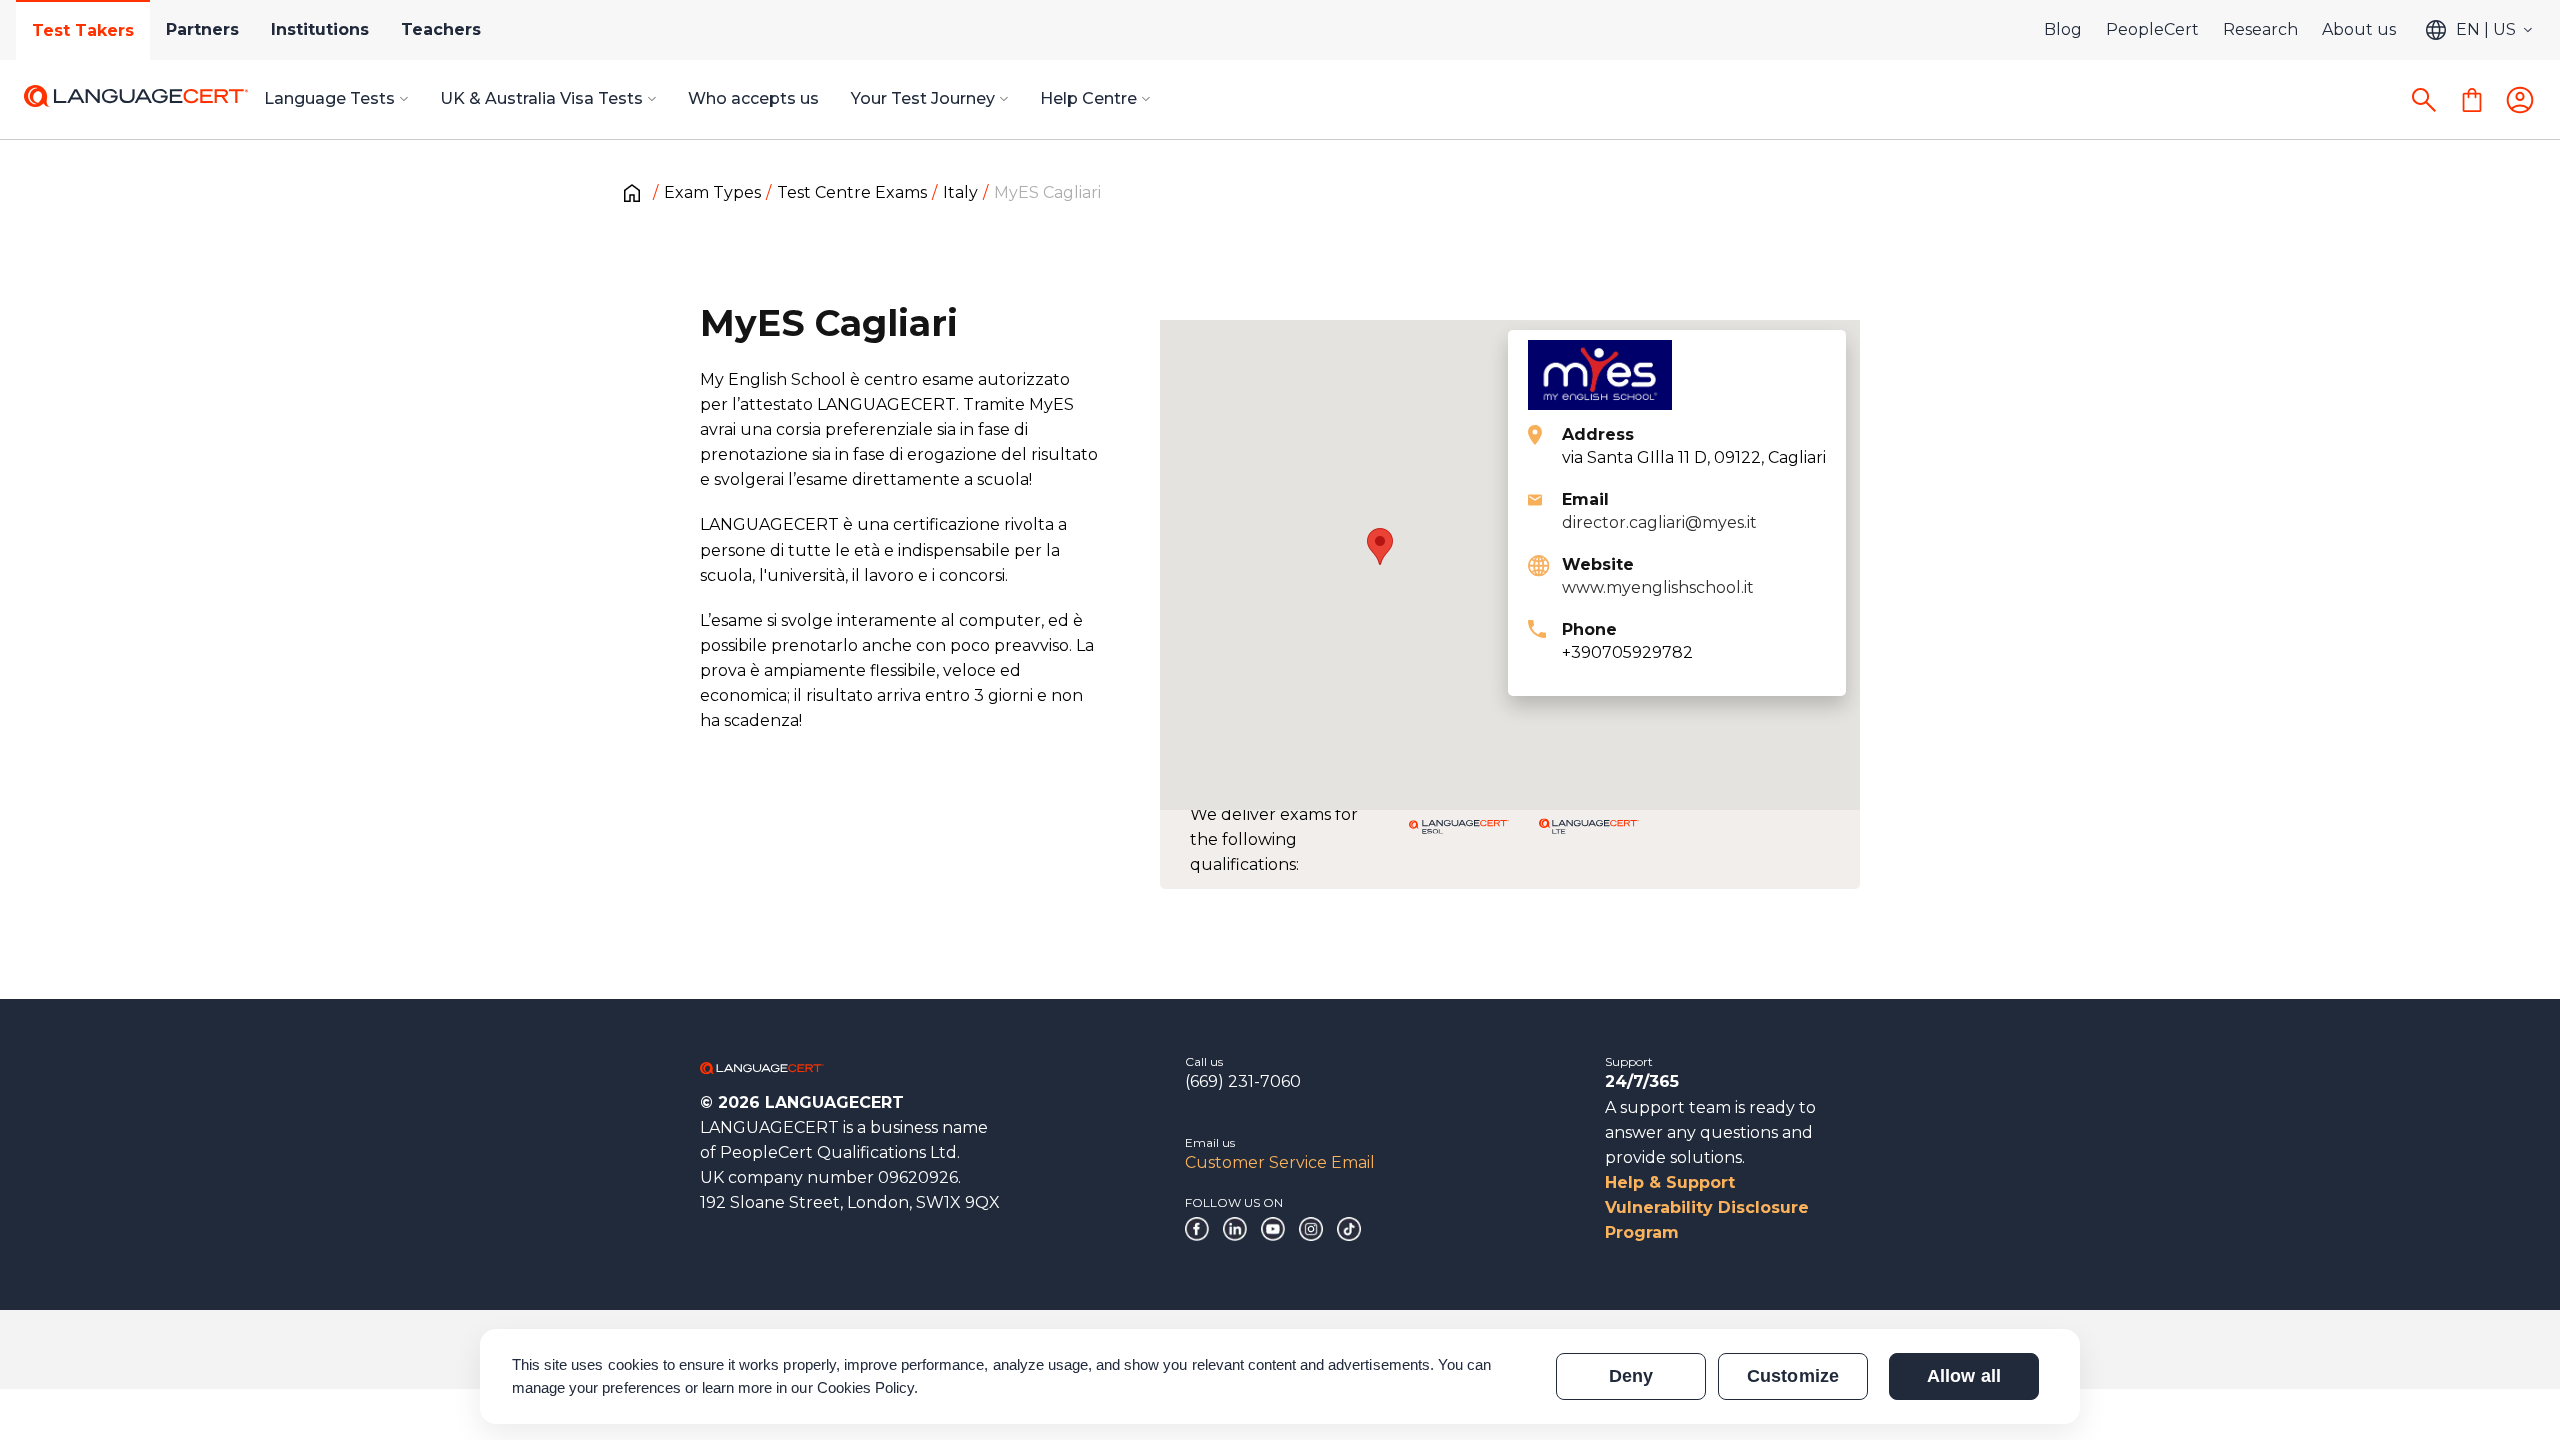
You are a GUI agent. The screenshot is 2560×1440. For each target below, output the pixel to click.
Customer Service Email (1280, 1162)
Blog (2063, 29)
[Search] (2424, 100)
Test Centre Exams (852, 192)
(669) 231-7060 (1243, 1081)
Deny (1631, 1376)
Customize (1792, 1376)
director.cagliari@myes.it (1659, 522)
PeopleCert (2152, 29)
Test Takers (83, 30)
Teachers (441, 29)
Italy (960, 192)
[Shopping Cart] (2472, 100)
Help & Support (1670, 1182)
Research (2260, 29)
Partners (202, 29)
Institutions (320, 29)
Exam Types (712, 192)
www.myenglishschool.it (1658, 587)
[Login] (2520, 100)
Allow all (1963, 1376)
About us (2359, 29)
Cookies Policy (866, 1387)
